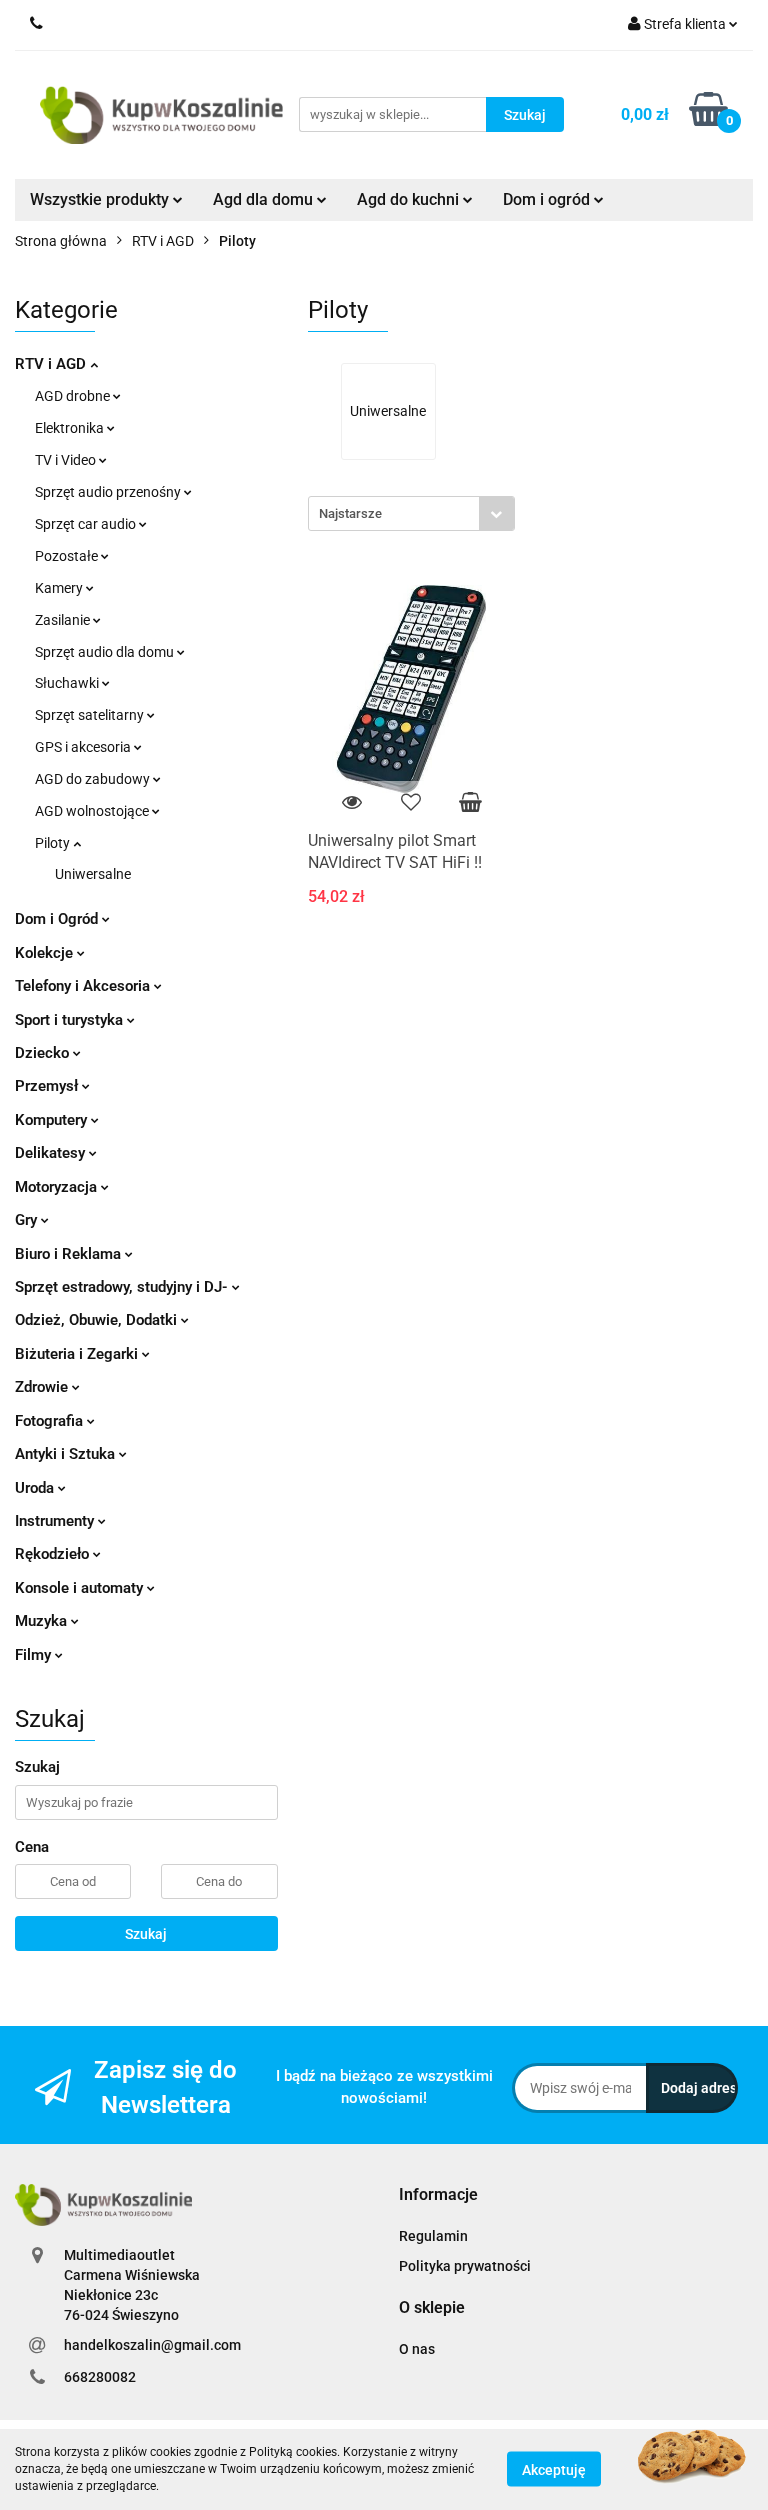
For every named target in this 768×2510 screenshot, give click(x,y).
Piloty (54, 843)
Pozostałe (68, 556)
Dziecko (44, 1053)
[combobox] (411, 513)
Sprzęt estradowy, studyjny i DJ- (123, 1287)
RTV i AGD (52, 364)
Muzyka (43, 1621)
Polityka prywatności (465, 2266)
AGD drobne (74, 396)
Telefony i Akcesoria (84, 986)
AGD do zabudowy (94, 779)
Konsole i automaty (81, 1588)
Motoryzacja (58, 1187)
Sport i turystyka (71, 1020)
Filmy (35, 1655)
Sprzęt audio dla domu (106, 652)
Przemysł (48, 1086)
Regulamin (433, 2236)
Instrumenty (56, 1521)
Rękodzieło (54, 1554)
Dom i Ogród (58, 919)
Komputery (53, 1120)
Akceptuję (554, 2470)
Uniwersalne (93, 874)
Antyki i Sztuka (67, 1454)
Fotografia (51, 1421)
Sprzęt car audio (87, 524)
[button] (438, 2195)
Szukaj (146, 1934)
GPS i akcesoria (84, 747)
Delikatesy (52, 1153)
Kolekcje (46, 953)
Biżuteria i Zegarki (78, 1354)
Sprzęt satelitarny (91, 715)
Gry (28, 1220)
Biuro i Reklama (70, 1254)
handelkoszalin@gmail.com (152, 2345)
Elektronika (71, 428)
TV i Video (67, 460)
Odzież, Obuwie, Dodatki (98, 1320)
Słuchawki (68, 683)
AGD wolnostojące (93, 811)
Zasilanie (64, 620)
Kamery (60, 588)
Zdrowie (43, 1387)
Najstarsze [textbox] (350, 513)
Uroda (36, 1488)
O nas (417, 2349)
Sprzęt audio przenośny (109, 492)
